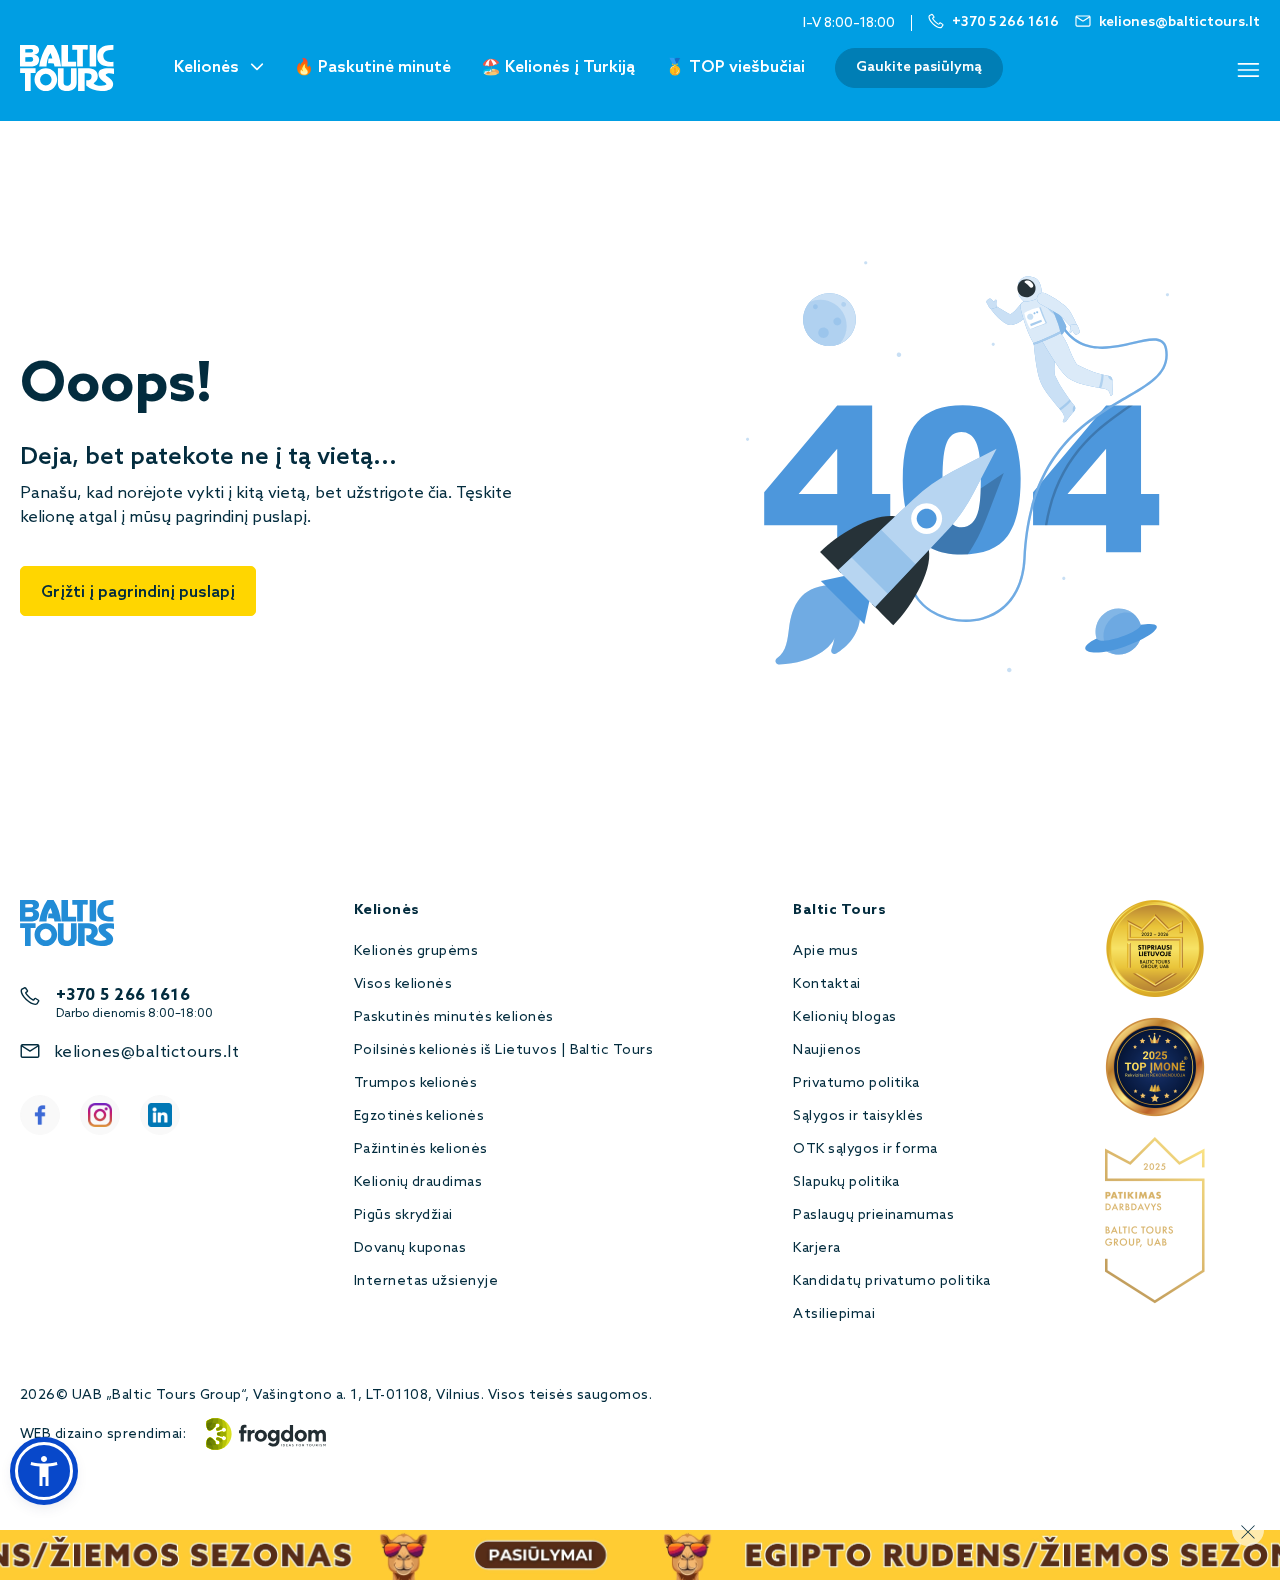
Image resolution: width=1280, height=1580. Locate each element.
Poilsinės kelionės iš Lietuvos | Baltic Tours (504, 1050)
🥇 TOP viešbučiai (735, 67)
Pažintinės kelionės (421, 1149)
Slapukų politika (846, 1182)
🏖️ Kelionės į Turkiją (558, 67)
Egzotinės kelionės (419, 1116)
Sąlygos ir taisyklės (858, 1116)
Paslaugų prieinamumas (873, 1215)
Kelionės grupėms (416, 951)
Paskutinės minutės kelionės (454, 1017)
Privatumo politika (856, 1083)
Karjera (816, 1248)
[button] (44, 1471)
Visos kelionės (403, 984)
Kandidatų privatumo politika (891, 1281)
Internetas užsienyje (426, 1281)
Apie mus (825, 951)
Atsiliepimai (834, 1314)
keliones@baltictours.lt (146, 1052)
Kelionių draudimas (418, 1182)
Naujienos (827, 1050)
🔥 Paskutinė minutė (372, 67)
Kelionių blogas (844, 1017)
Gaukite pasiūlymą (919, 67)
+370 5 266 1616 (123, 995)
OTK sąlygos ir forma (865, 1149)
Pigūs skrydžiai (403, 1215)
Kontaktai (826, 984)
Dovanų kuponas (410, 1248)
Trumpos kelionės (416, 1083)
